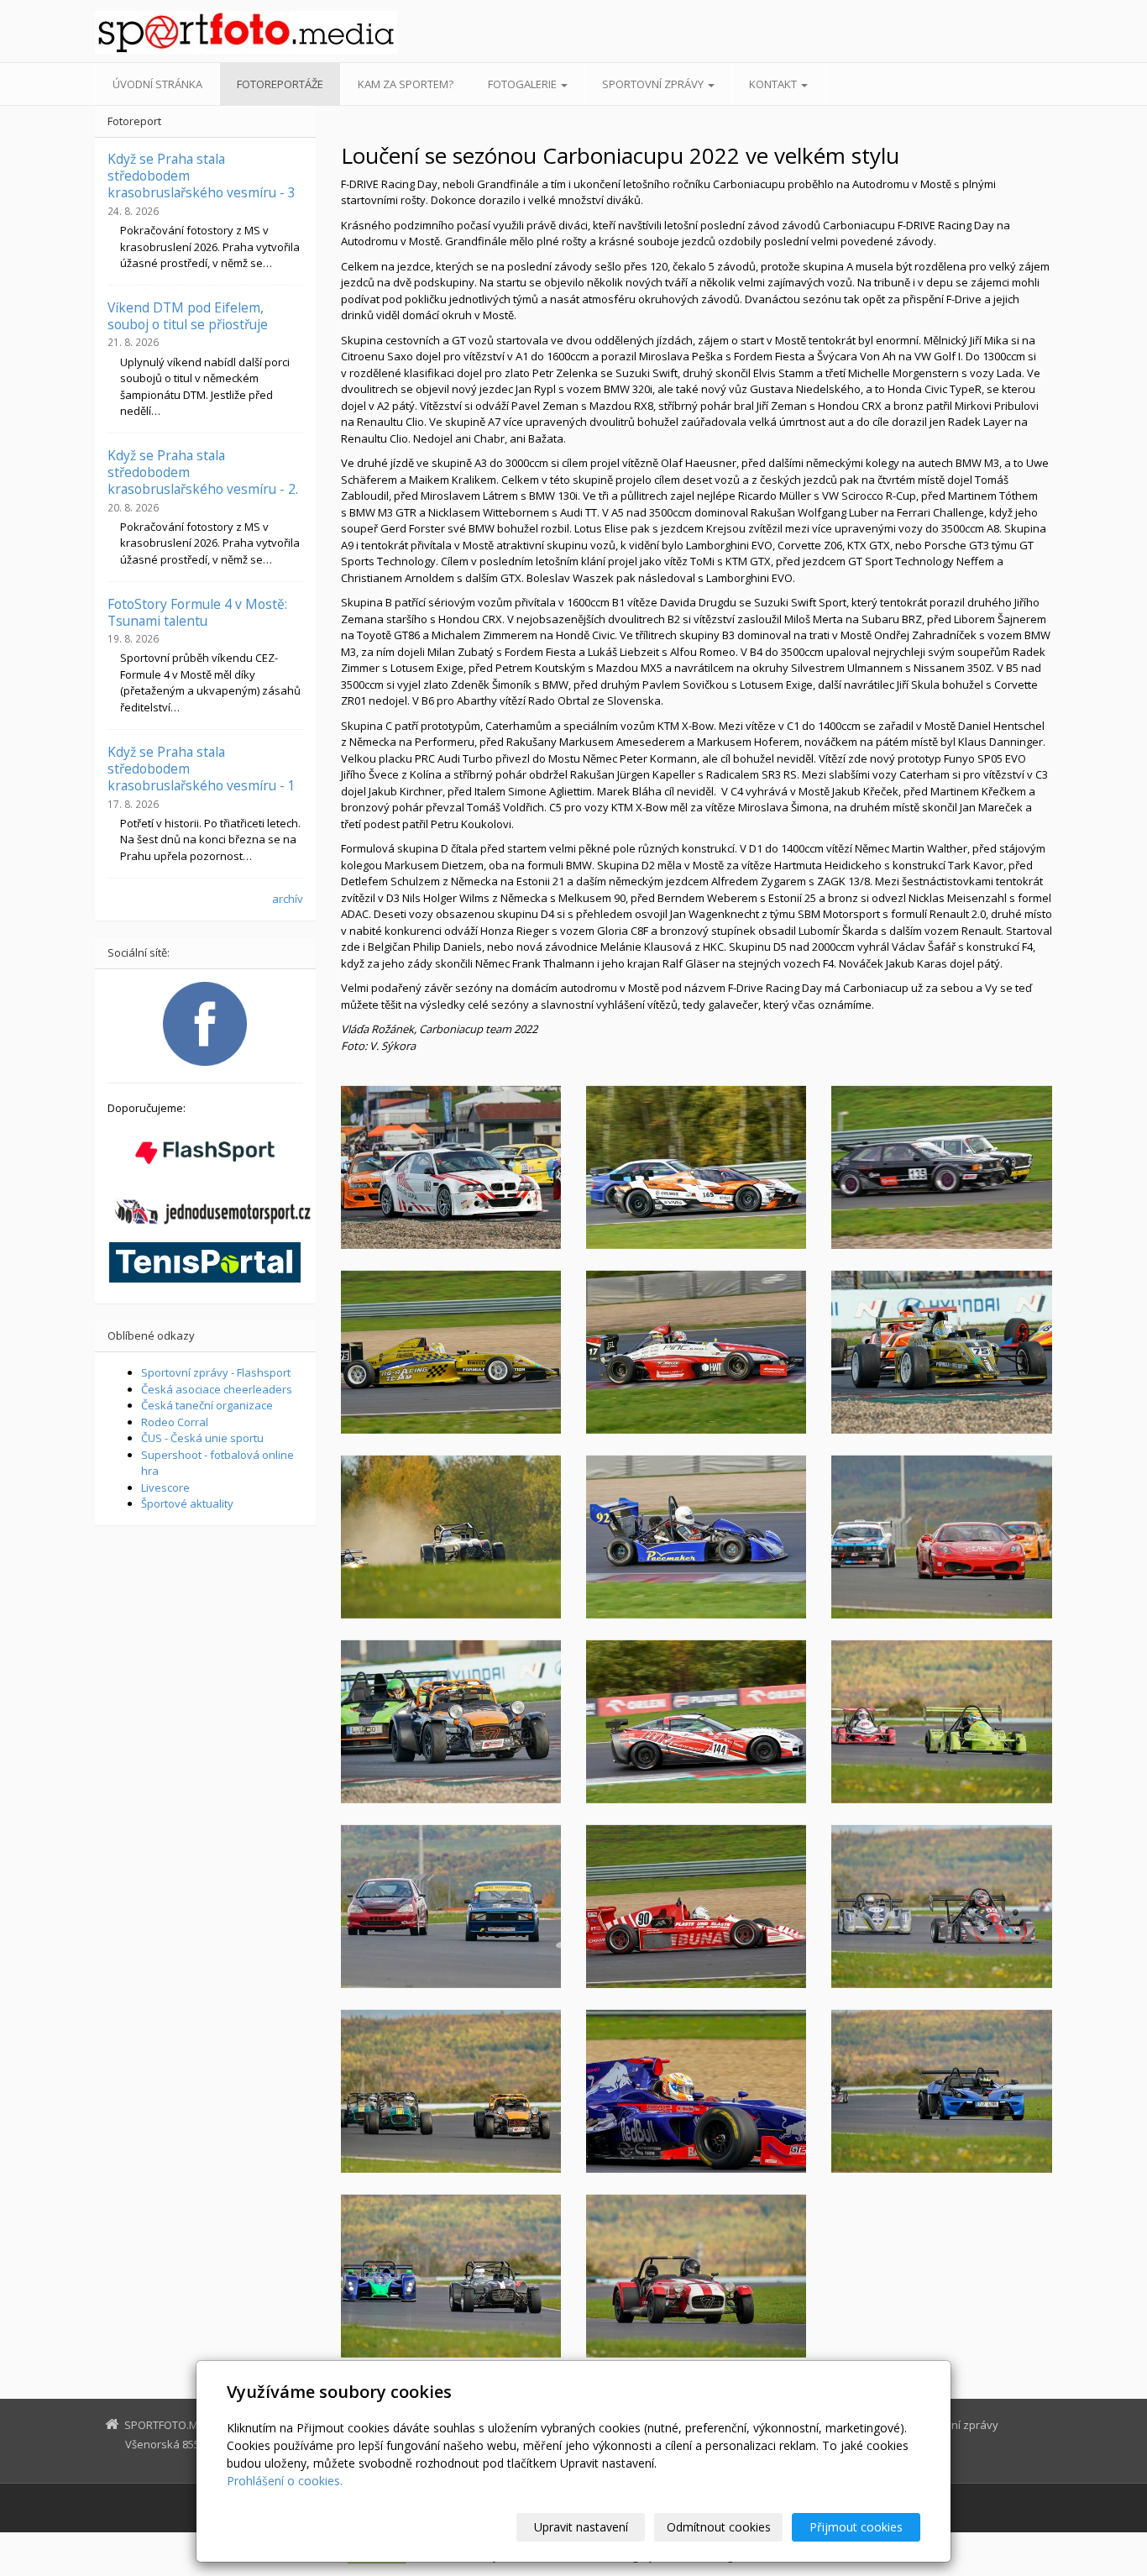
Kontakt (774, 84)
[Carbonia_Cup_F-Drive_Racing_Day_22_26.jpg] (451, 2276)
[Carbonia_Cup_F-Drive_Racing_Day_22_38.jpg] (451, 2091)
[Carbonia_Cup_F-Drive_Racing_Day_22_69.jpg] (941, 1167)
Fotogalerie (524, 84)
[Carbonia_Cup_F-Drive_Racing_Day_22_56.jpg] (696, 1907)
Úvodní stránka (157, 84)
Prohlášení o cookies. (285, 2481)
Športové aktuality (187, 1503)
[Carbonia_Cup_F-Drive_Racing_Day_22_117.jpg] (696, 1352)
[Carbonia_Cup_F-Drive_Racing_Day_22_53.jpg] (696, 2091)
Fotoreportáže (280, 84)
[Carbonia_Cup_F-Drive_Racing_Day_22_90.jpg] (696, 1167)
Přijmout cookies (856, 2527)
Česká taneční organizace (207, 1405)
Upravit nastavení (581, 2527)
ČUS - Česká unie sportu (202, 1438)
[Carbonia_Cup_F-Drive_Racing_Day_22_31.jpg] (941, 1907)
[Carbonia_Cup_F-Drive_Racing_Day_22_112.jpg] (696, 1537)
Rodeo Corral (175, 1422)
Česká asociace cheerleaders (217, 1389)
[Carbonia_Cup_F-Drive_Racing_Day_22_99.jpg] (451, 1722)
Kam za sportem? (406, 84)
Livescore (165, 1487)
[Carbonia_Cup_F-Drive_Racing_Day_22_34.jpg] (941, 1722)
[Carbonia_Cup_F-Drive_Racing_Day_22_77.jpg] (941, 1537)
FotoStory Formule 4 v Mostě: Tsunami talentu (197, 612)
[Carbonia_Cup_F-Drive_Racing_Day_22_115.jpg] (941, 1352)
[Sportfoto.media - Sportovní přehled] (246, 32)
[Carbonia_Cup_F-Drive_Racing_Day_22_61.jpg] (451, 1352)
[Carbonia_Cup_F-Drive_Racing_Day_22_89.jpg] (451, 1167)
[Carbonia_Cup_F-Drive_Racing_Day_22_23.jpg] (941, 2091)
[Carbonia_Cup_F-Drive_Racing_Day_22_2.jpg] (696, 1722)
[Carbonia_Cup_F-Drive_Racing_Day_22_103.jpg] (451, 1537)
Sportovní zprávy (654, 84)
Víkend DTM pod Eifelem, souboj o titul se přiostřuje (188, 316)
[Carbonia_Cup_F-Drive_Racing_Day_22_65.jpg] (451, 1907)
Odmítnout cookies (719, 2527)
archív (288, 899)
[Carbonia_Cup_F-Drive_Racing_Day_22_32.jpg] (696, 2276)
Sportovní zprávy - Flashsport (216, 1372)
